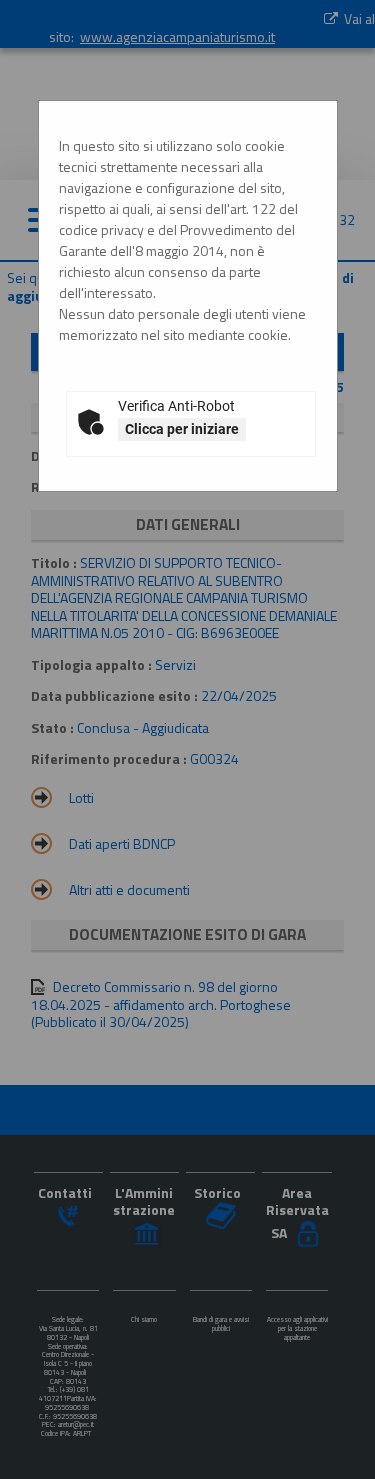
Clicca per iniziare (182, 429)
